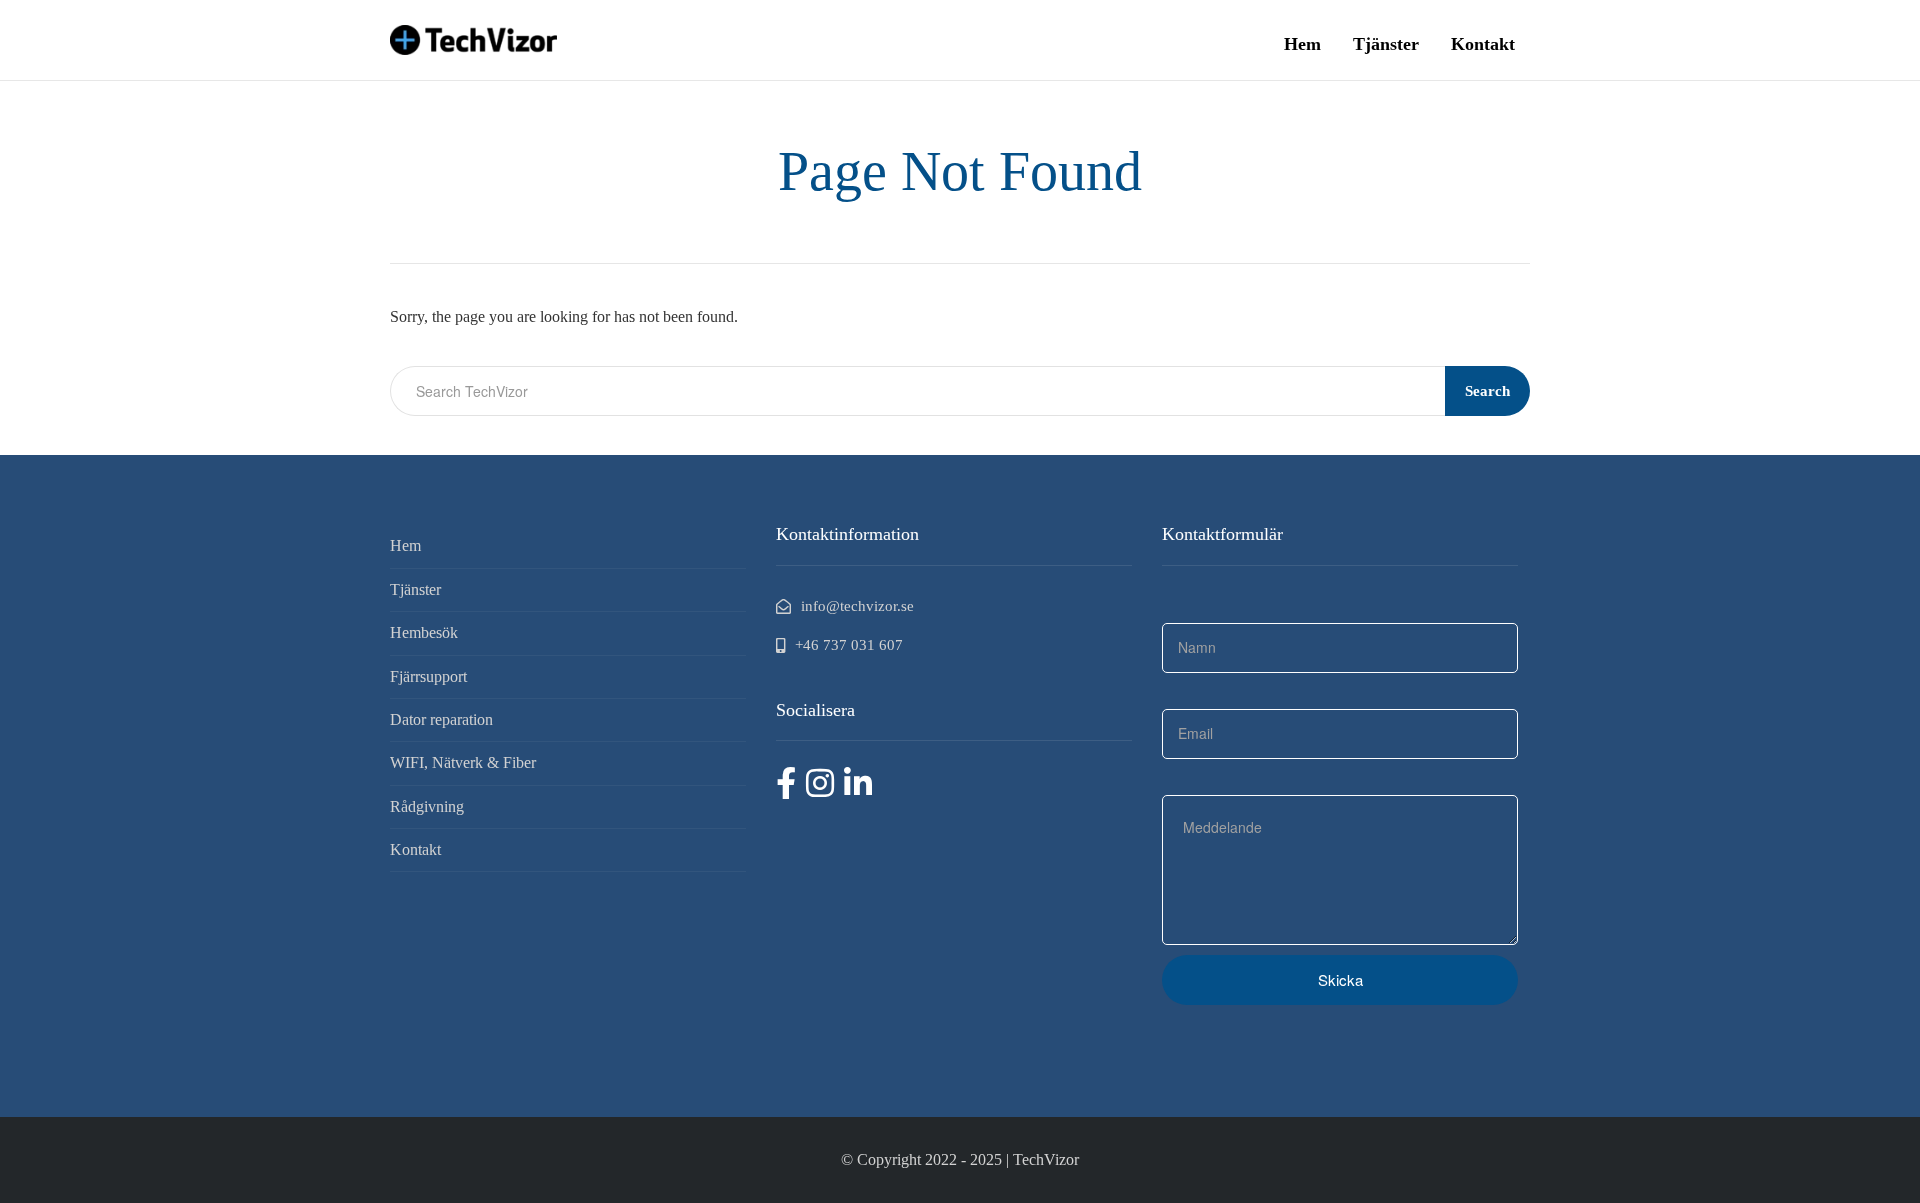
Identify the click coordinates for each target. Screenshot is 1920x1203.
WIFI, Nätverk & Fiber (463, 762)
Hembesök (424, 632)
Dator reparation (441, 719)
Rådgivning (427, 806)
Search (1487, 391)
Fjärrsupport (428, 676)
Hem (1302, 44)
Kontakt (1483, 44)
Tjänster (1386, 44)
